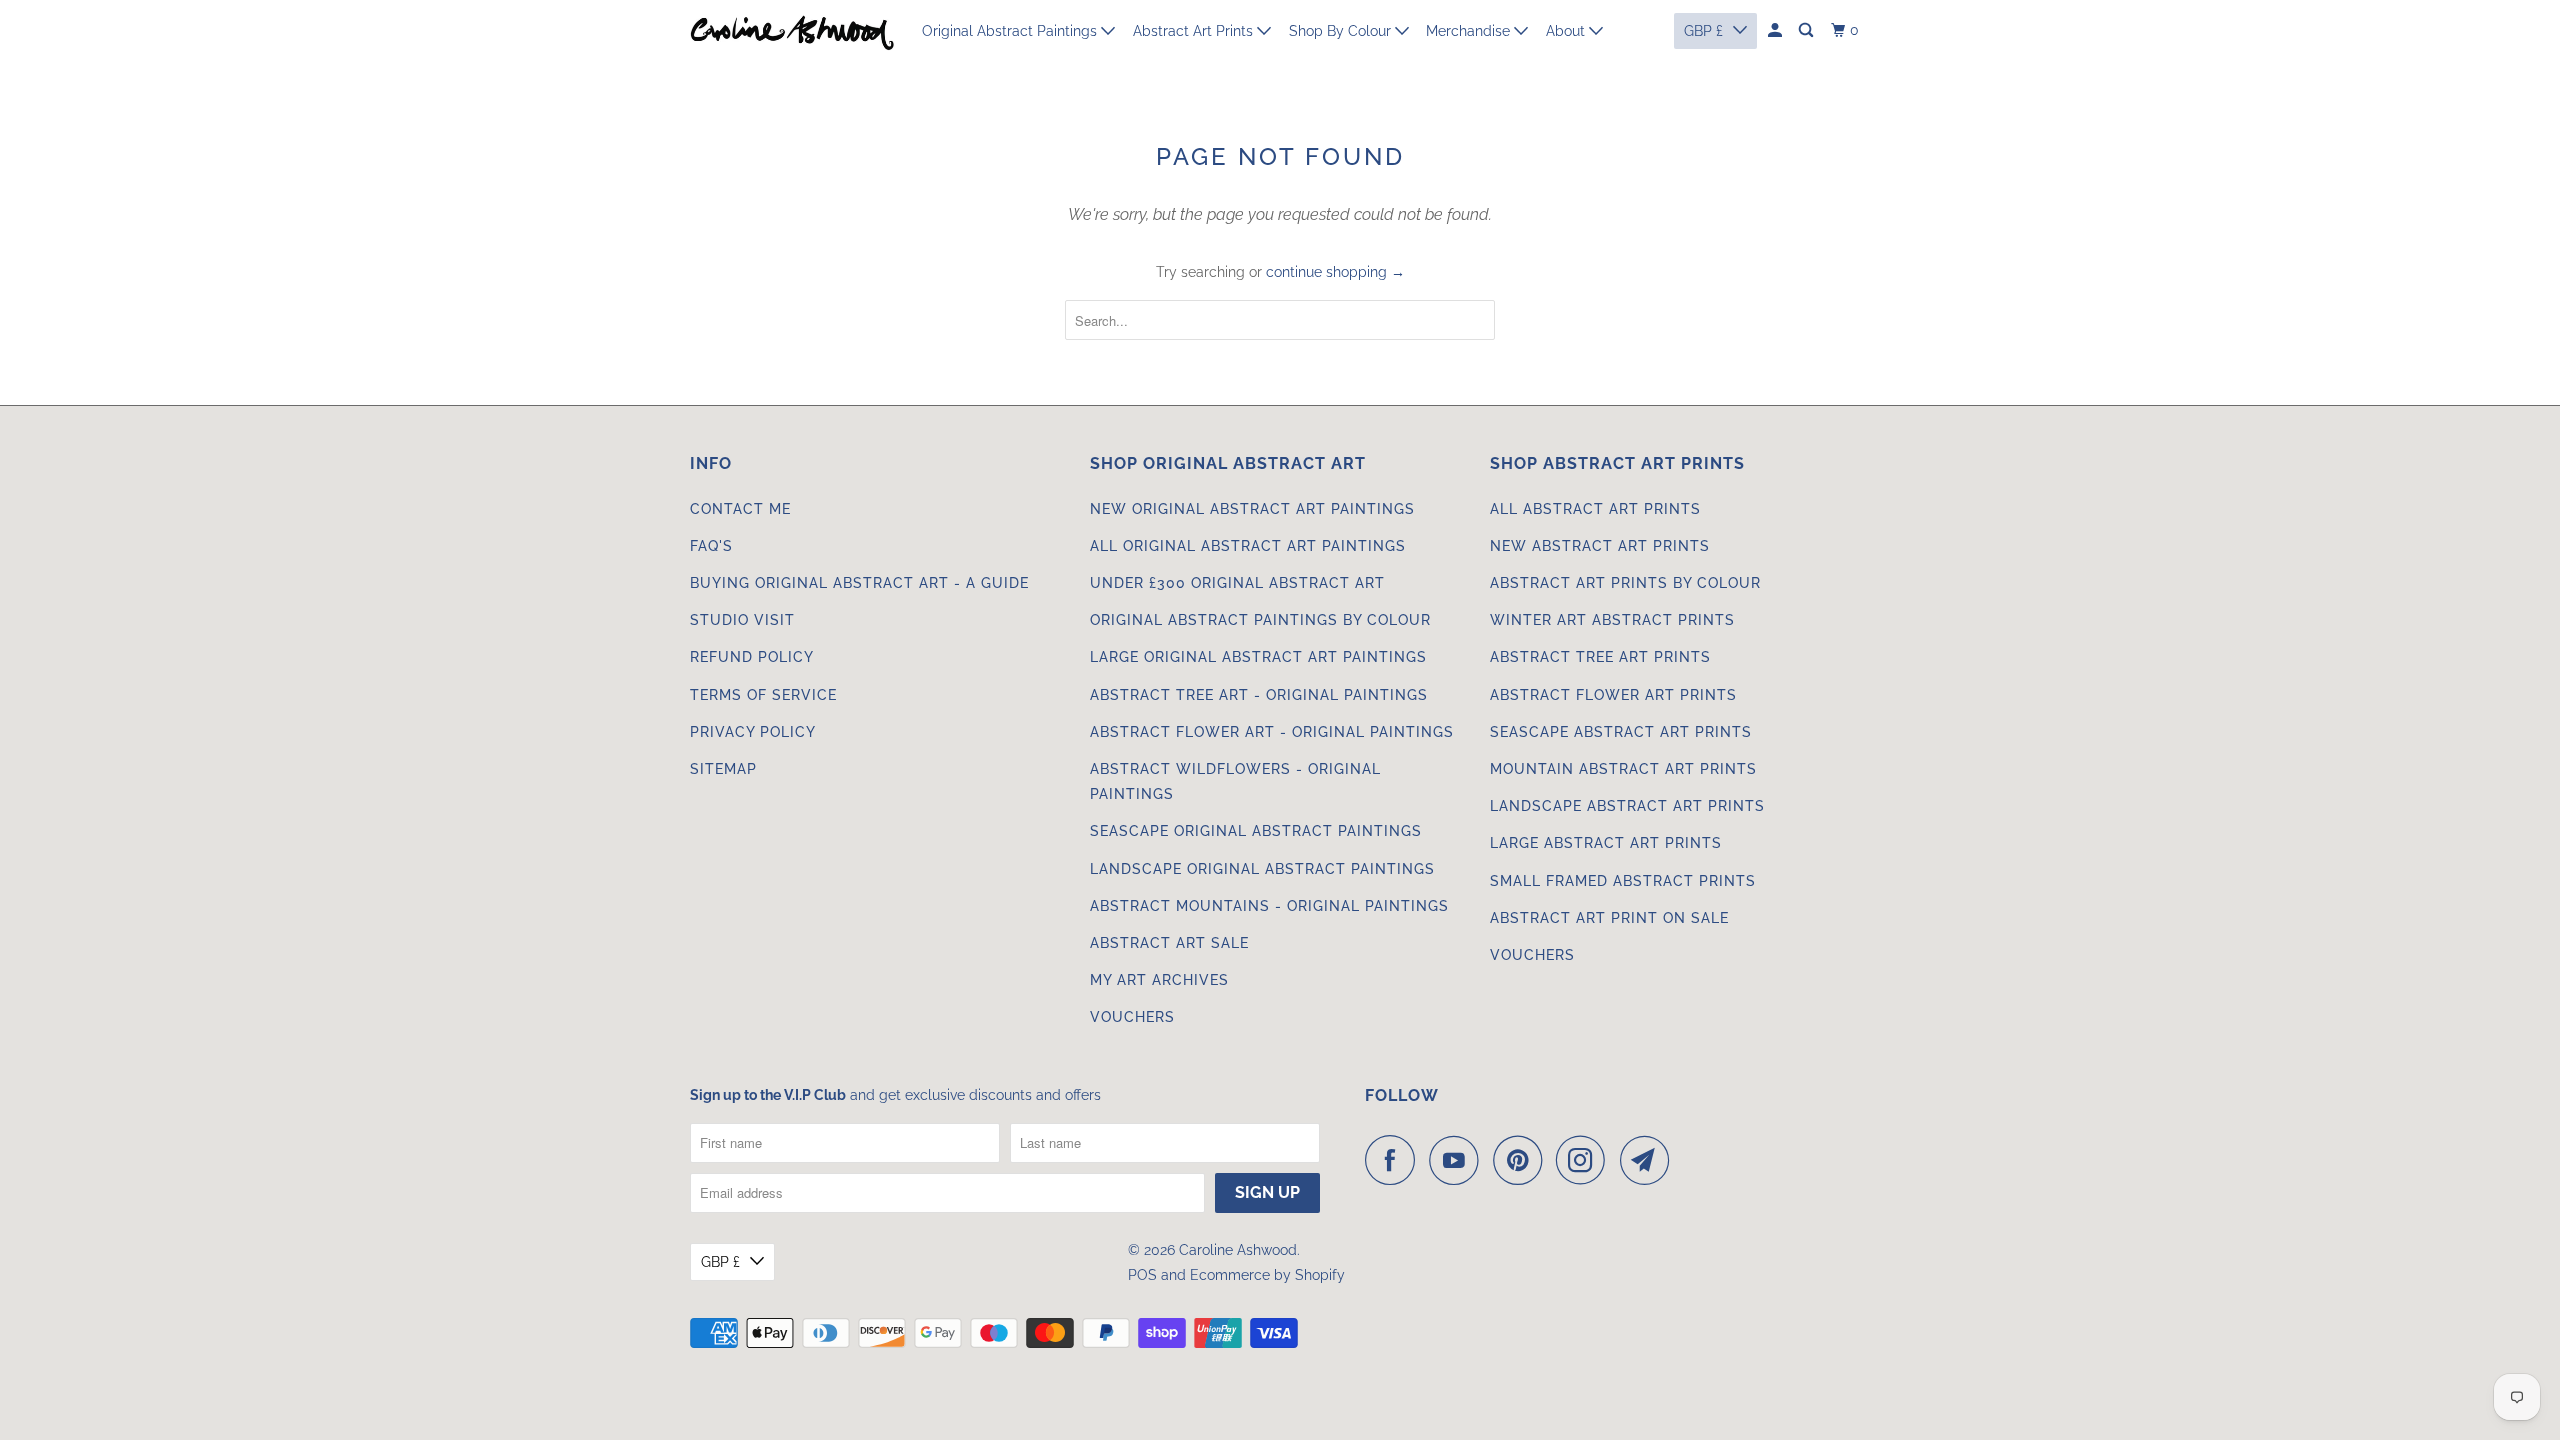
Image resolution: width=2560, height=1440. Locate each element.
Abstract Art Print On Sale (1609, 918)
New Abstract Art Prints (1600, 546)
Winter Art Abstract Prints (1612, 620)
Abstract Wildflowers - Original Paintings (1235, 781)
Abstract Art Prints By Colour (1625, 583)
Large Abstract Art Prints (1606, 843)
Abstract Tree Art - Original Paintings (1259, 695)
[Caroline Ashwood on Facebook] (1395, 1160)
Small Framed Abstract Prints (1623, 881)
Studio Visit (742, 620)
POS (1142, 1275)
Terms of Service (763, 695)
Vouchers (1132, 1017)
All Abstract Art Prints (1595, 509)
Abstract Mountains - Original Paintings (1269, 906)
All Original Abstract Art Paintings (1248, 546)
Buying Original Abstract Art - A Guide (859, 583)
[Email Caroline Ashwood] (1650, 1160)
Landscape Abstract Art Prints (1627, 806)
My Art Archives (1159, 980)
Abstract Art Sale (1169, 943)
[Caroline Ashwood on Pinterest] (1522, 1160)
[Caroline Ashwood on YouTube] (1459, 1160)
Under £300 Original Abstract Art (1237, 583)
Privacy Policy (753, 732)
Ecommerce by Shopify (1267, 1275)
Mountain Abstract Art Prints (1623, 769)
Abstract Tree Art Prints (1600, 657)
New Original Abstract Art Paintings (1252, 509)
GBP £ (720, 1262)
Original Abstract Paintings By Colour (1260, 620)
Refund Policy (752, 657)
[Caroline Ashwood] (792, 30)
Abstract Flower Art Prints (1613, 695)
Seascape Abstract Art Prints (1621, 732)
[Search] (1807, 30)
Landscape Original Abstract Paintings (1262, 869)
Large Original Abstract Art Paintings (1258, 657)
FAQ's (711, 546)
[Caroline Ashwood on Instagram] (1586, 1160)
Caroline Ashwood (1238, 1250)
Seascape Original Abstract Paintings (1256, 831)
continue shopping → (1335, 272)
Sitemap (723, 769)
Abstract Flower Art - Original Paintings (1272, 732)
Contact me (740, 509)
